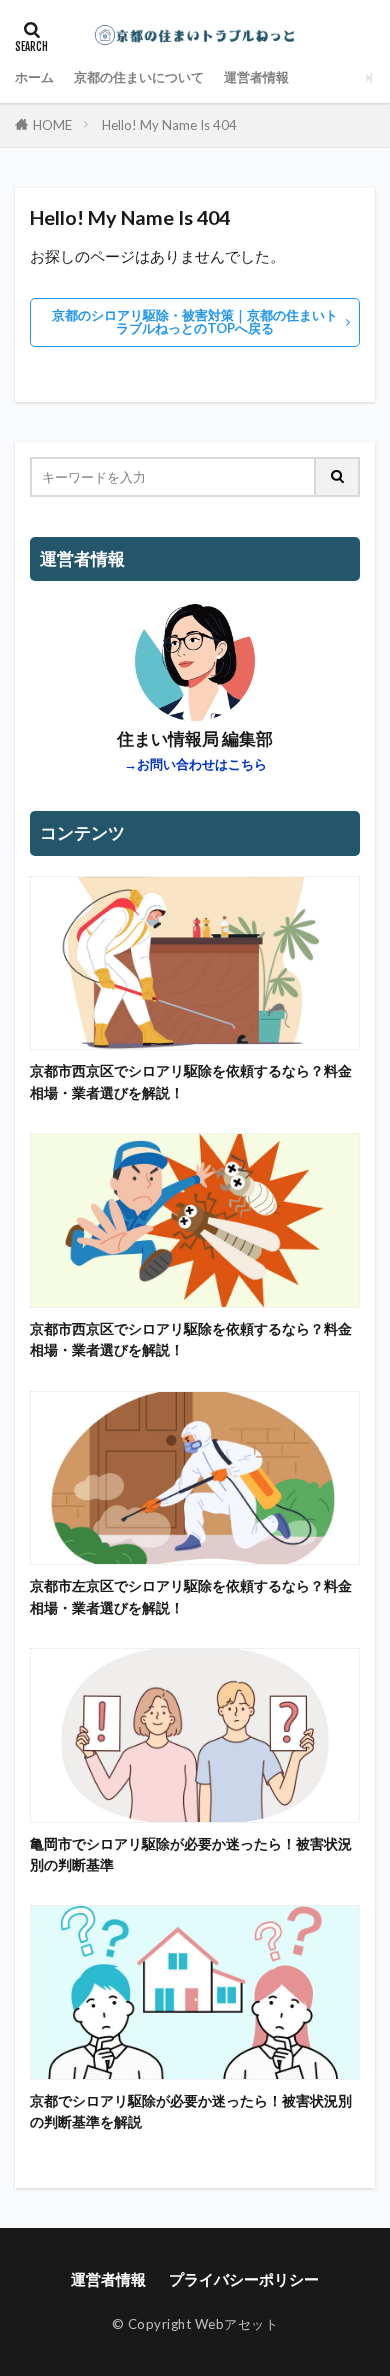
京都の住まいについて (139, 77)
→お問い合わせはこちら (195, 764)
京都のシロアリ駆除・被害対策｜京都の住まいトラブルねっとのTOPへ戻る (195, 321)
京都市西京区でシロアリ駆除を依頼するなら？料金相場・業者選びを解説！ (191, 1081)
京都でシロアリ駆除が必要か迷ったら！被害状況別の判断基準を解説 (191, 2111)
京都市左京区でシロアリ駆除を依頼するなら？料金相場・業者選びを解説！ (191, 1596)
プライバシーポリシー (244, 2279)
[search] (338, 477)
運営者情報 (256, 77)
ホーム (34, 77)
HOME (52, 125)
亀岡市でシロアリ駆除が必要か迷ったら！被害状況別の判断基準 (191, 1854)
